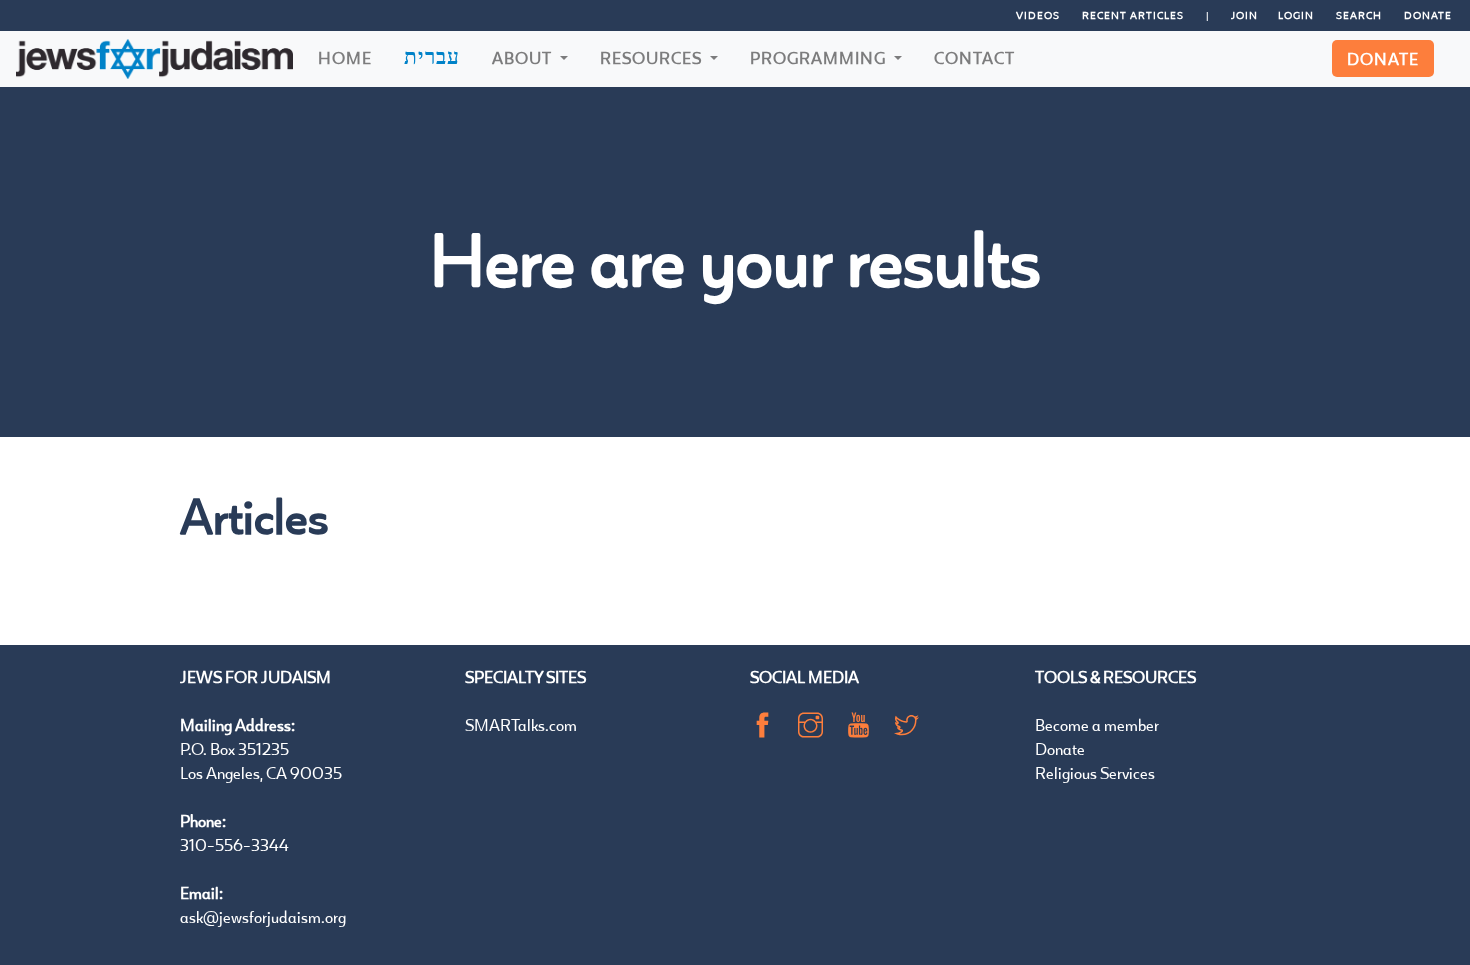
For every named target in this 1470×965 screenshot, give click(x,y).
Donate (1428, 15)
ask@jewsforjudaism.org (263, 916)
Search (1359, 15)
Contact (974, 57)
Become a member (1097, 724)
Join (1244, 15)
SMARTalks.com (521, 724)
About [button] (524, 57)
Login (1296, 15)
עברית (432, 56)
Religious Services (1095, 772)
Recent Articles (1133, 15)
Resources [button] (653, 57)
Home (345, 57)
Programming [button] (820, 57)
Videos (1038, 15)
